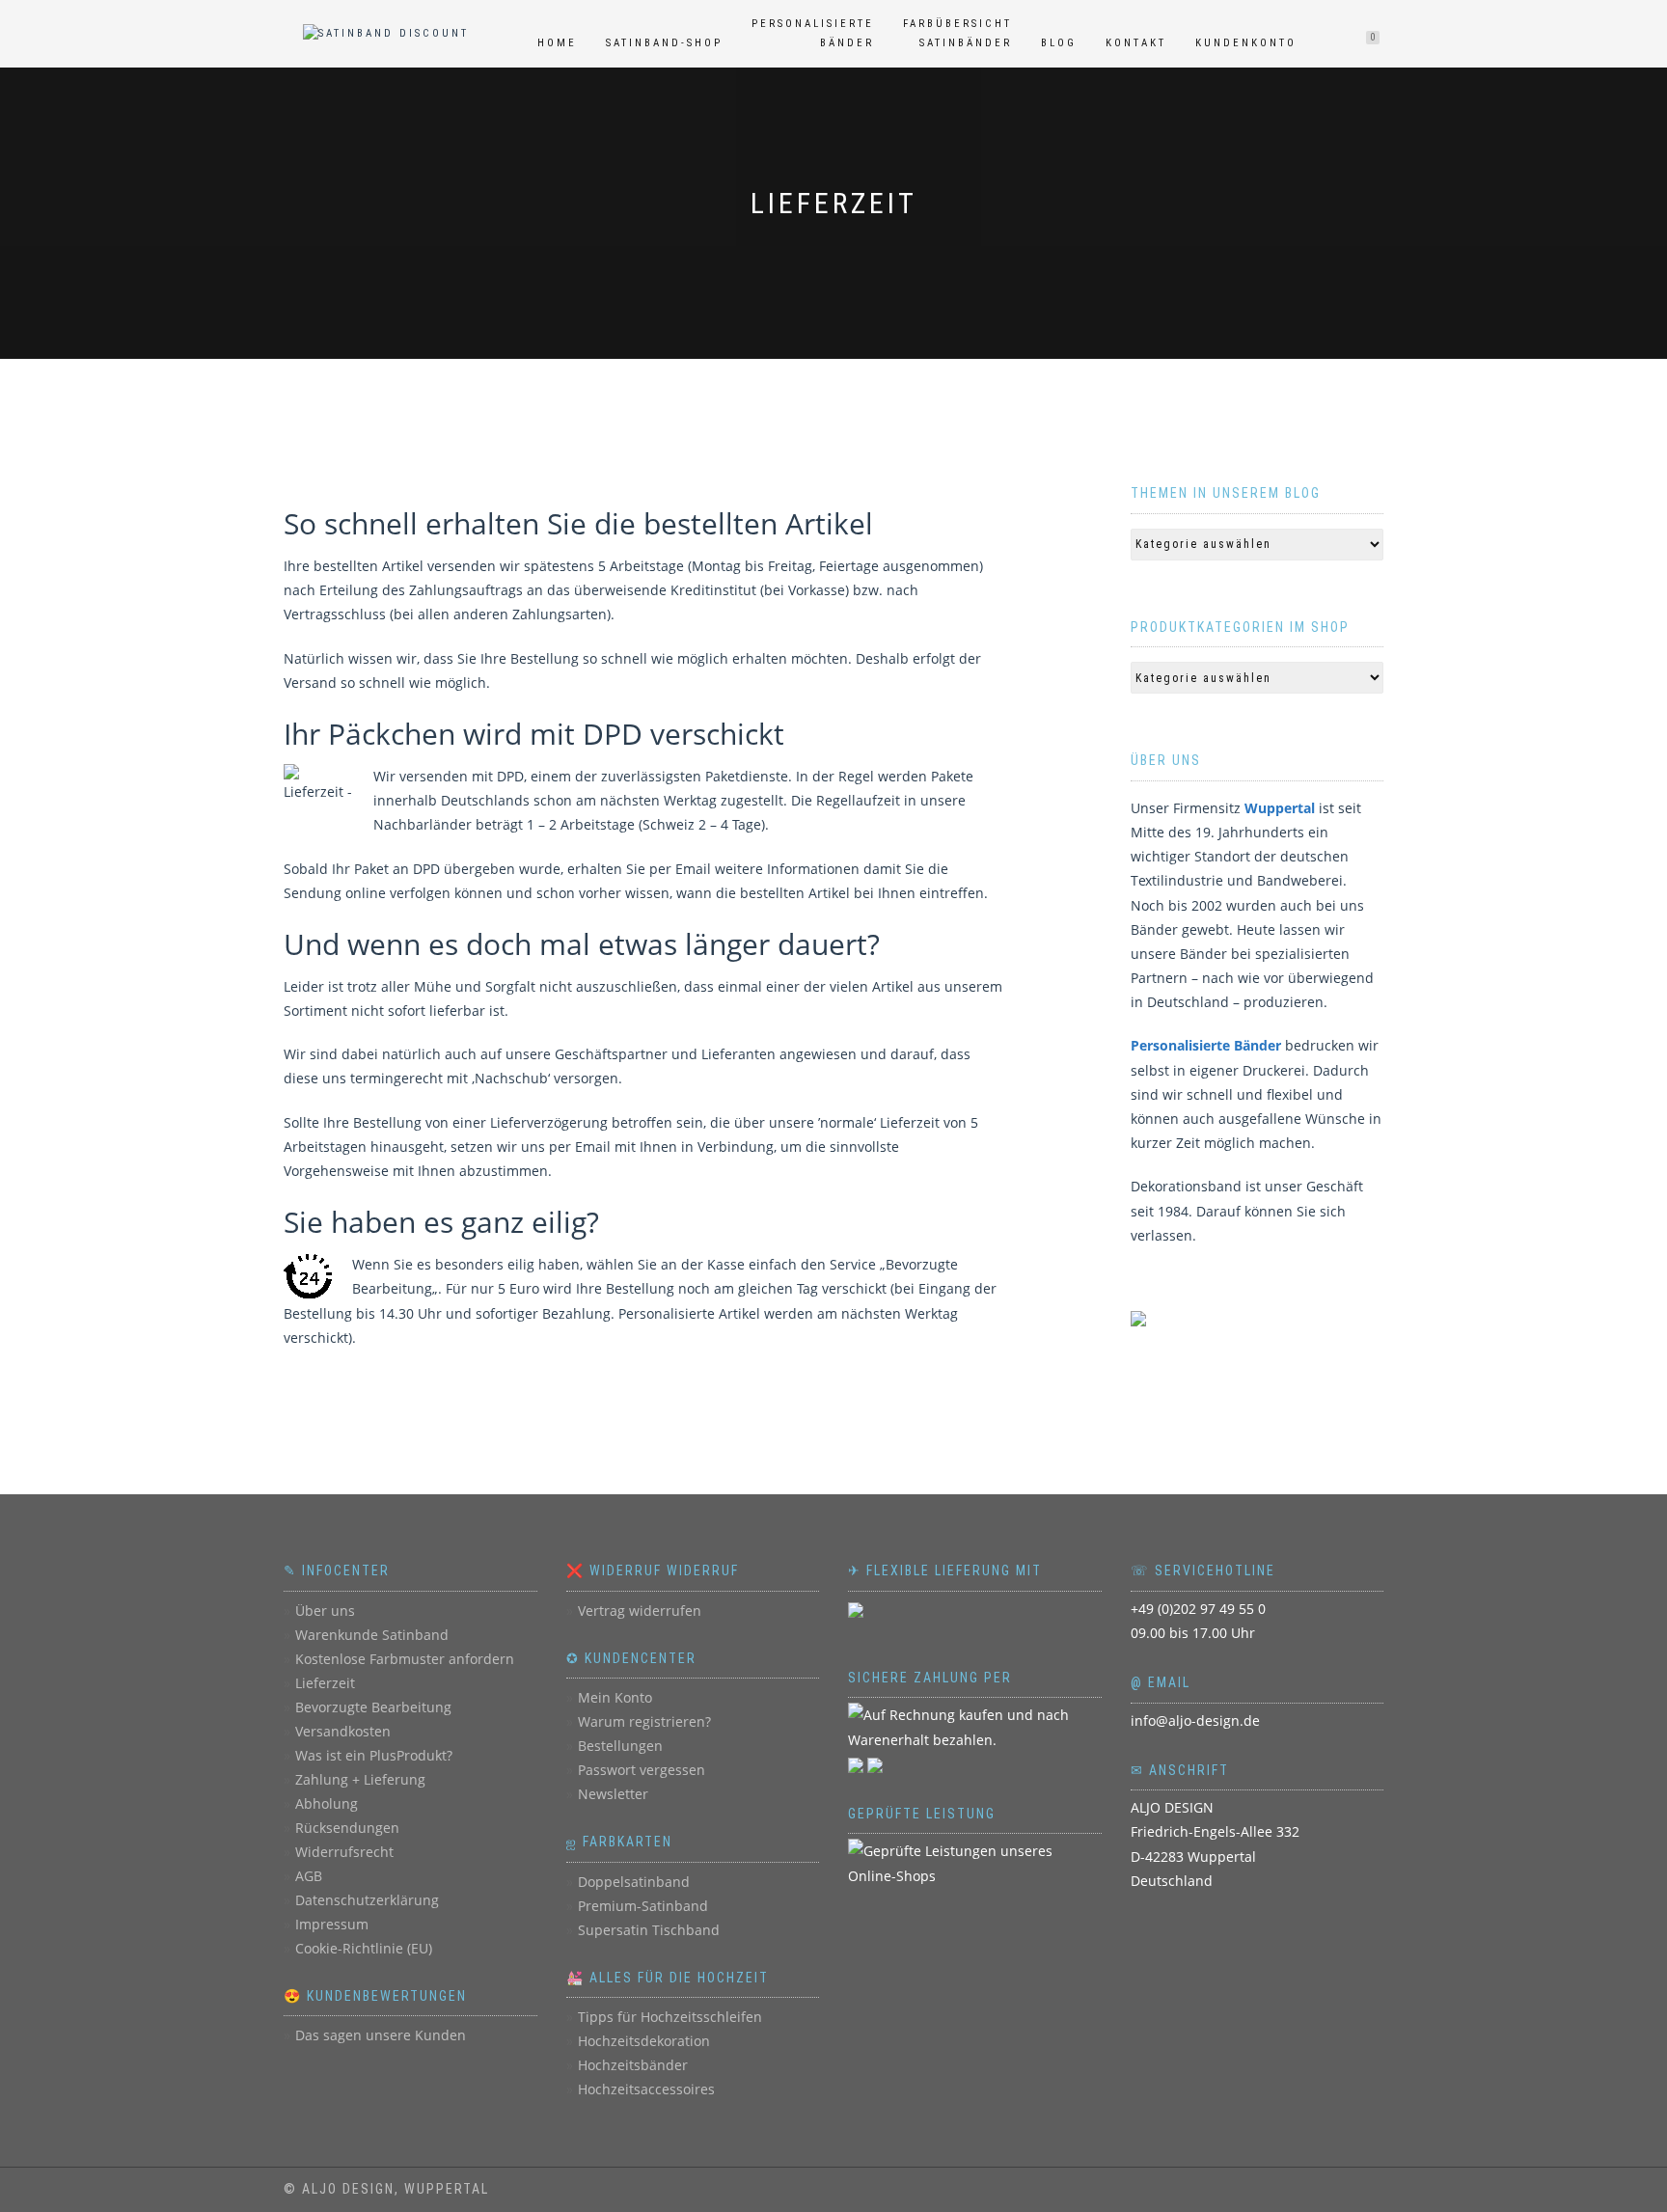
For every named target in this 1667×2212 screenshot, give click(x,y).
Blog (1059, 43)
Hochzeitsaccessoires (646, 2089)
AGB (309, 1876)
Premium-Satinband (643, 1906)
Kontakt (1136, 43)
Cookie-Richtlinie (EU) (364, 1948)
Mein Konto (615, 1697)
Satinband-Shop (664, 43)
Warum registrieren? (644, 1721)
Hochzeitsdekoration (644, 2041)
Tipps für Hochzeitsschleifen (670, 2017)
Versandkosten (343, 1731)
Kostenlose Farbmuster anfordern (405, 1659)
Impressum (332, 1924)
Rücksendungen (347, 1828)
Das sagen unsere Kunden (381, 2035)
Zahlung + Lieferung (360, 1779)
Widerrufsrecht (344, 1852)
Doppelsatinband (634, 1882)
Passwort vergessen (642, 1770)
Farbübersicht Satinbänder (957, 33)
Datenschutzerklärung (367, 1900)
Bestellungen (620, 1746)
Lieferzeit (325, 1683)
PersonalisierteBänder (813, 33)
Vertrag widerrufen (640, 1611)
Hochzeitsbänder (633, 2065)
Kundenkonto (1246, 43)
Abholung (327, 1803)
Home (557, 43)
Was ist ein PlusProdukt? (374, 1755)
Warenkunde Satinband (372, 1635)
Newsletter (613, 1794)
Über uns (325, 1611)
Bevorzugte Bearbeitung (373, 1707)
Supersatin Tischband (649, 1930)
